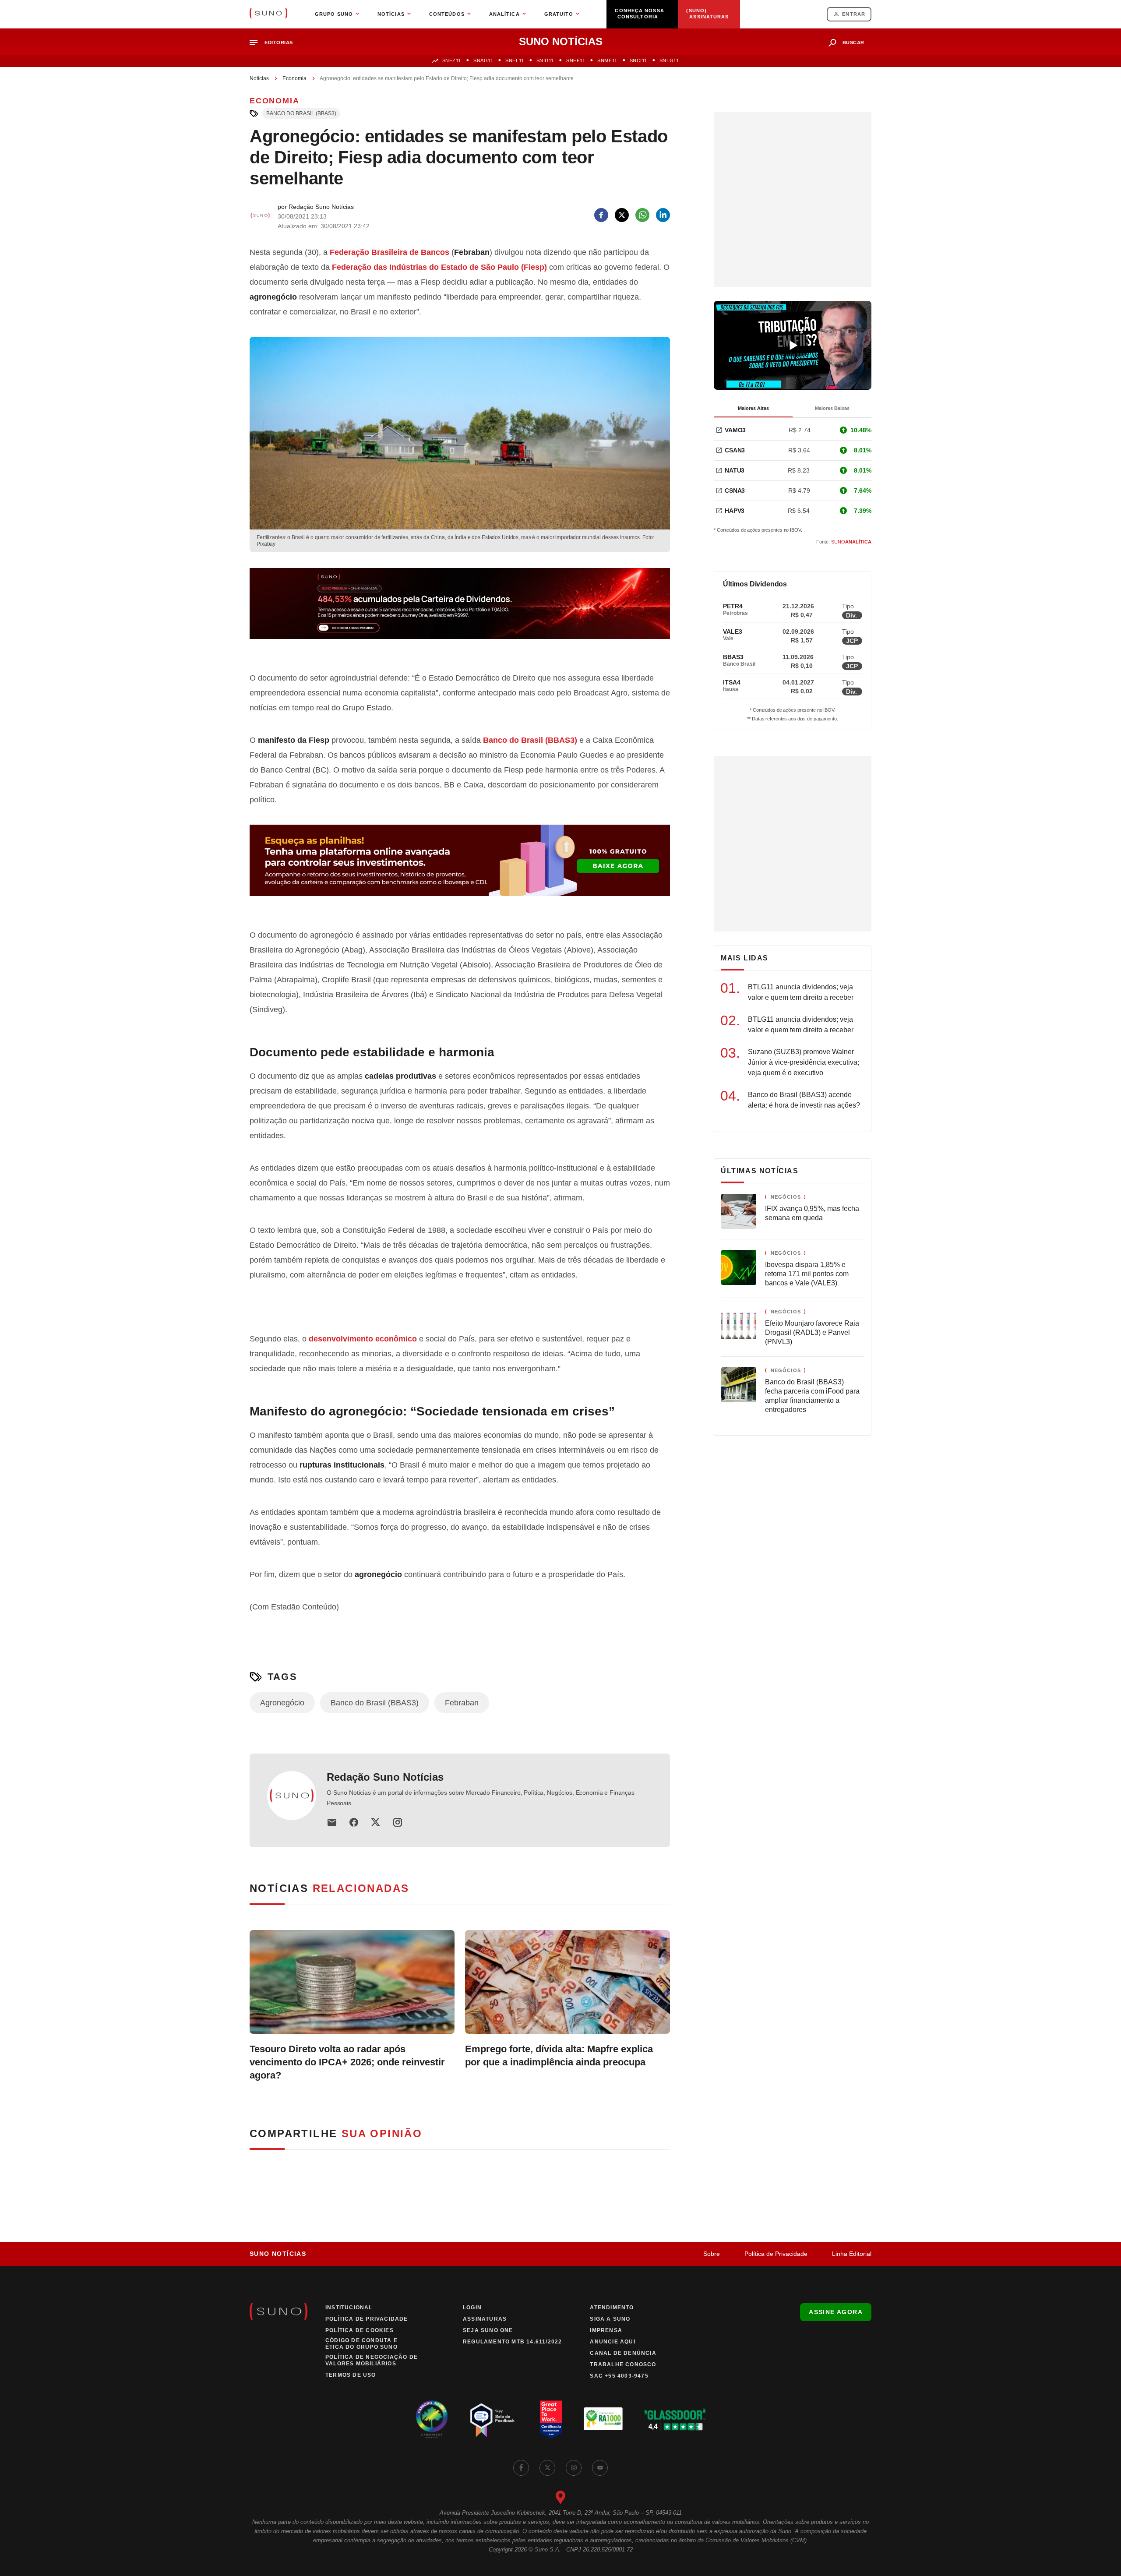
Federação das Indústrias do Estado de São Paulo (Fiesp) (439, 267)
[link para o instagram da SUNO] (574, 2468)
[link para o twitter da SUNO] (547, 2468)
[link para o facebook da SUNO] (521, 2468)
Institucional (349, 2308)
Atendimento (612, 2308)
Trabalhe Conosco (623, 2364)
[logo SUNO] (268, 14)
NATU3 (735, 470)
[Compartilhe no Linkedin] (663, 215)
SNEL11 (515, 60)
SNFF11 (576, 60)
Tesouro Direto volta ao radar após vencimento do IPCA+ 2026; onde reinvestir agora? (347, 2062)
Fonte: (844, 542)
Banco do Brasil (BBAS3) (301, 113)
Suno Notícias (278, 2254)
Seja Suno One (488, 2330)
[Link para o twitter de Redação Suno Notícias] (376, 1822)
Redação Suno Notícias (385, 1777)
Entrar (854, 14)
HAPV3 (735, 511)
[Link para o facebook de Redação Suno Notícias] (354, 1822)
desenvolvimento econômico (363, 1339)
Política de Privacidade (776, 2254)
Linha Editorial (852, 2254)
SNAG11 (483, 60)
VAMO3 (735, 430)
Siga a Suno (610, 2319)
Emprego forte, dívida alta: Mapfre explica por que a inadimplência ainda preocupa (559, 2056)
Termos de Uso (351, 2375)
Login (472, 2308)
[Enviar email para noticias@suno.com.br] (332, 1822)
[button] (275, 43)
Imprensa (606, 2330)
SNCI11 (638, 60)
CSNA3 (735, 490)
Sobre (712, 2254)
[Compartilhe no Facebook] (601, 215)
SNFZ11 (452, 60)
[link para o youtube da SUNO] (600, 2468)
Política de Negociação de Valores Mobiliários (372, 2360)
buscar (853, 42)
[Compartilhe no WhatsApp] (642, 215)
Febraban (462, 1703)
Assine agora (836, 2312)
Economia (294, 78)
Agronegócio (282, 1703)
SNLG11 (669, 60)
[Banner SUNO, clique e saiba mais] (460, 610)
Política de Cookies (360, 2330)
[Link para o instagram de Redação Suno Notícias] (398, 1822)
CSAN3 (735, 450)
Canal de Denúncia (623, 2353)
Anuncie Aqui (612, 2342)
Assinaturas (485, 2319)
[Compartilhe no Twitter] (622, 215)
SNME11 (607, 60)
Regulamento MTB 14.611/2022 (512, 2342)
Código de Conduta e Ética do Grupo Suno (361, 2344)
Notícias (259, 78)
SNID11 (545, 60)
